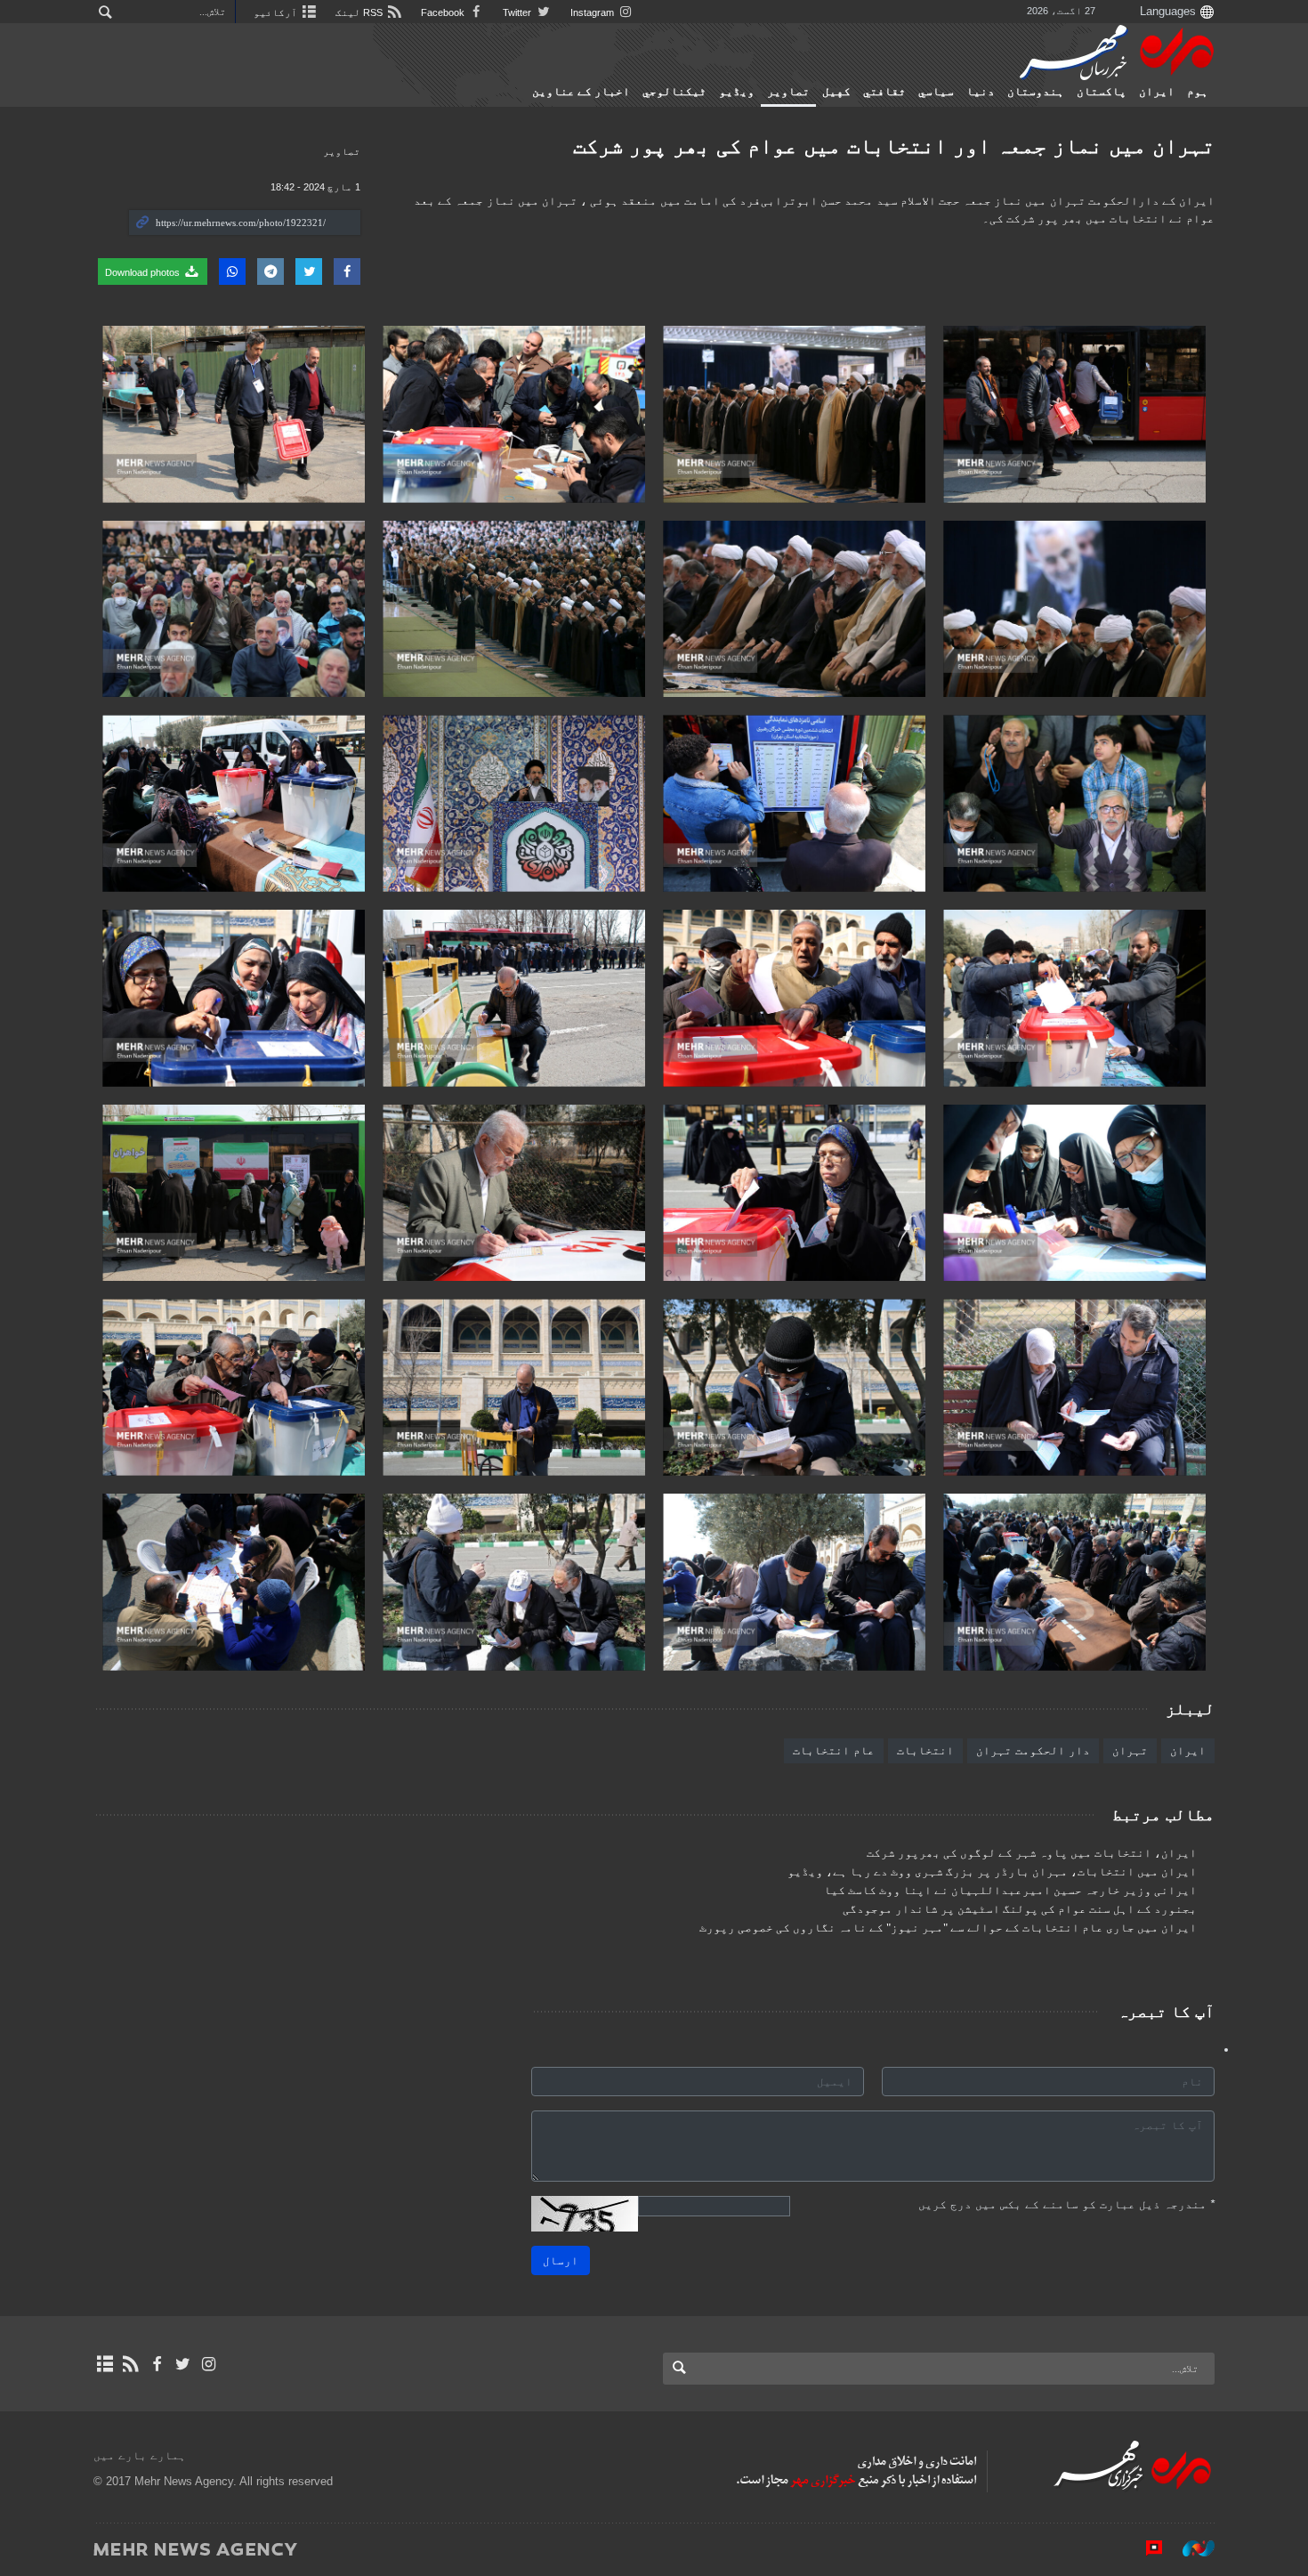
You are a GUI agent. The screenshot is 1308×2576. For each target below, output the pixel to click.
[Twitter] (183, 2364)
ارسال (561, 2260)
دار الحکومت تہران (1033, 1750)
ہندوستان (1036, 92)
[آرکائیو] (105, 2364)
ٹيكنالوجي (674, 92)
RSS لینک (360, 12)
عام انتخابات (834, 1750)
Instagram (593, 12)
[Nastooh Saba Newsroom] (1190, 2548)
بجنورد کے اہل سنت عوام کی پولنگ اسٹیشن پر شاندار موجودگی (1020, 1909)
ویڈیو (737, 92)
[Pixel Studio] (1145, 2548)
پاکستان (1102, 92)
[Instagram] (209, 2364)
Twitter (518, 12)
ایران (1157, 92)
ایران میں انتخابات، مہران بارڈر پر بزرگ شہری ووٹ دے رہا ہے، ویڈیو (992, 1872)
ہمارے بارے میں (140, 2455)
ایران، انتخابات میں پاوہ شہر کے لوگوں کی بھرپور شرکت (1032, 1853)
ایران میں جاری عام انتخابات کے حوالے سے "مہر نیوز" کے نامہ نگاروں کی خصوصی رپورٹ (948, 1928)
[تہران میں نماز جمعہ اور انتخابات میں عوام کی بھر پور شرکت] (1074, 414)
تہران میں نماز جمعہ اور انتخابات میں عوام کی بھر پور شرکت (894, 146)
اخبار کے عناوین (581, 92)
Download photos (144, 272)
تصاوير (788, 92)
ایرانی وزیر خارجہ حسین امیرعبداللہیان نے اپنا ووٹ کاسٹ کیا (1010, 1891)
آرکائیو (277, 12)
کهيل (836, 92)
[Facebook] (156, 2364)
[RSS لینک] (130, 2364)
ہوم (1198, 92)
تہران (1130, 1750)
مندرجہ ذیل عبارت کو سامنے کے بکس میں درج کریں (1066, 2204)
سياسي (936, 92)
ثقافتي (884, 92)
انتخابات (925, 1750)
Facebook (444, 12)
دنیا (981, 92)
